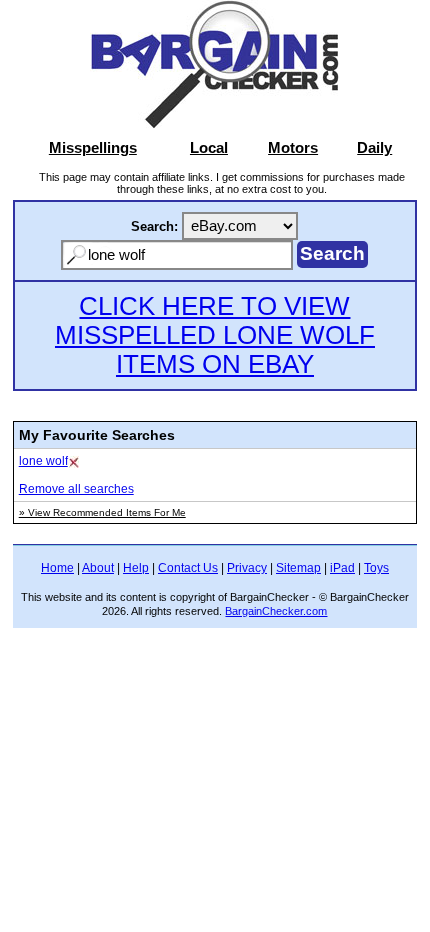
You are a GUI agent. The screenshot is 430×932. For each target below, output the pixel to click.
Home (57, 568)
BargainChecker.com (276, 611)
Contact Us (188, 568)
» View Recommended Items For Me (102, 512)
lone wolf (43, 461)
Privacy (247, 568)
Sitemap (298, 568)
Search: (154, 226)
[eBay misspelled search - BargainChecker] (215, 123)
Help (136, 568)
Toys (376, 568)
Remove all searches (76, 489)
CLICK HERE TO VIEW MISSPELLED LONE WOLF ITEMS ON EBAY (215, 335)
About (98, 568)
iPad (342, 568)
